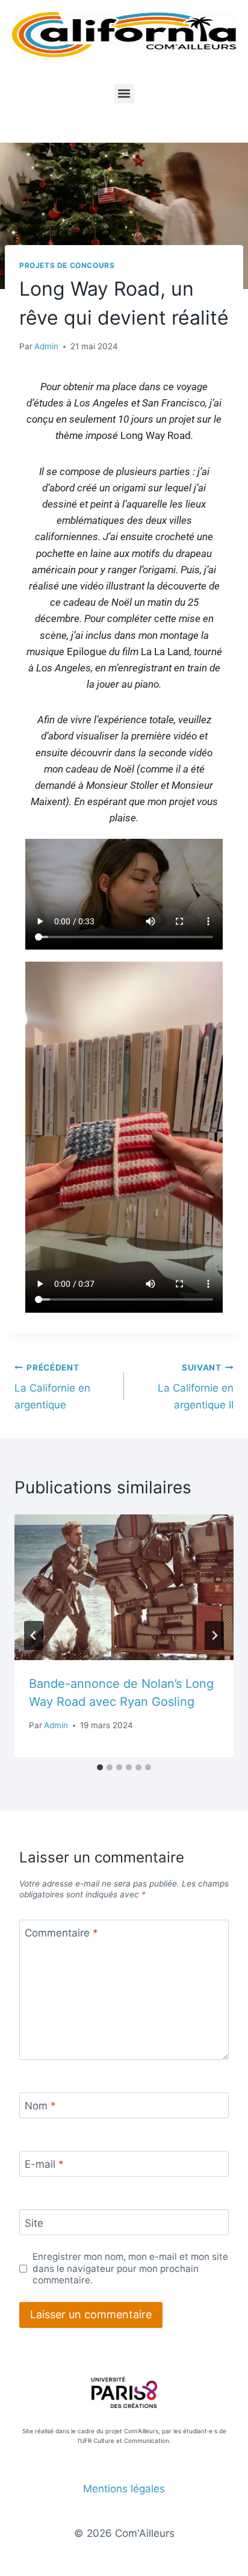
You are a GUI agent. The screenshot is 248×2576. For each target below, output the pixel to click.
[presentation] (124, 1588)
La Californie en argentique (52, 1387)
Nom (40, 2106)
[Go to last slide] (34, 1635)
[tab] (100, 1767)
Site (34, 2223)
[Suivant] (214, 1635)
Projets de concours (67, 265)
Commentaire (61, 1933)
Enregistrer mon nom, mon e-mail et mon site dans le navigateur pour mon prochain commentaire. (130, 2269)
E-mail (44, 2164)
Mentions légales (124, 2489)
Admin (46, 346)
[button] (124, 94)
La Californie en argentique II (196, 1387)
